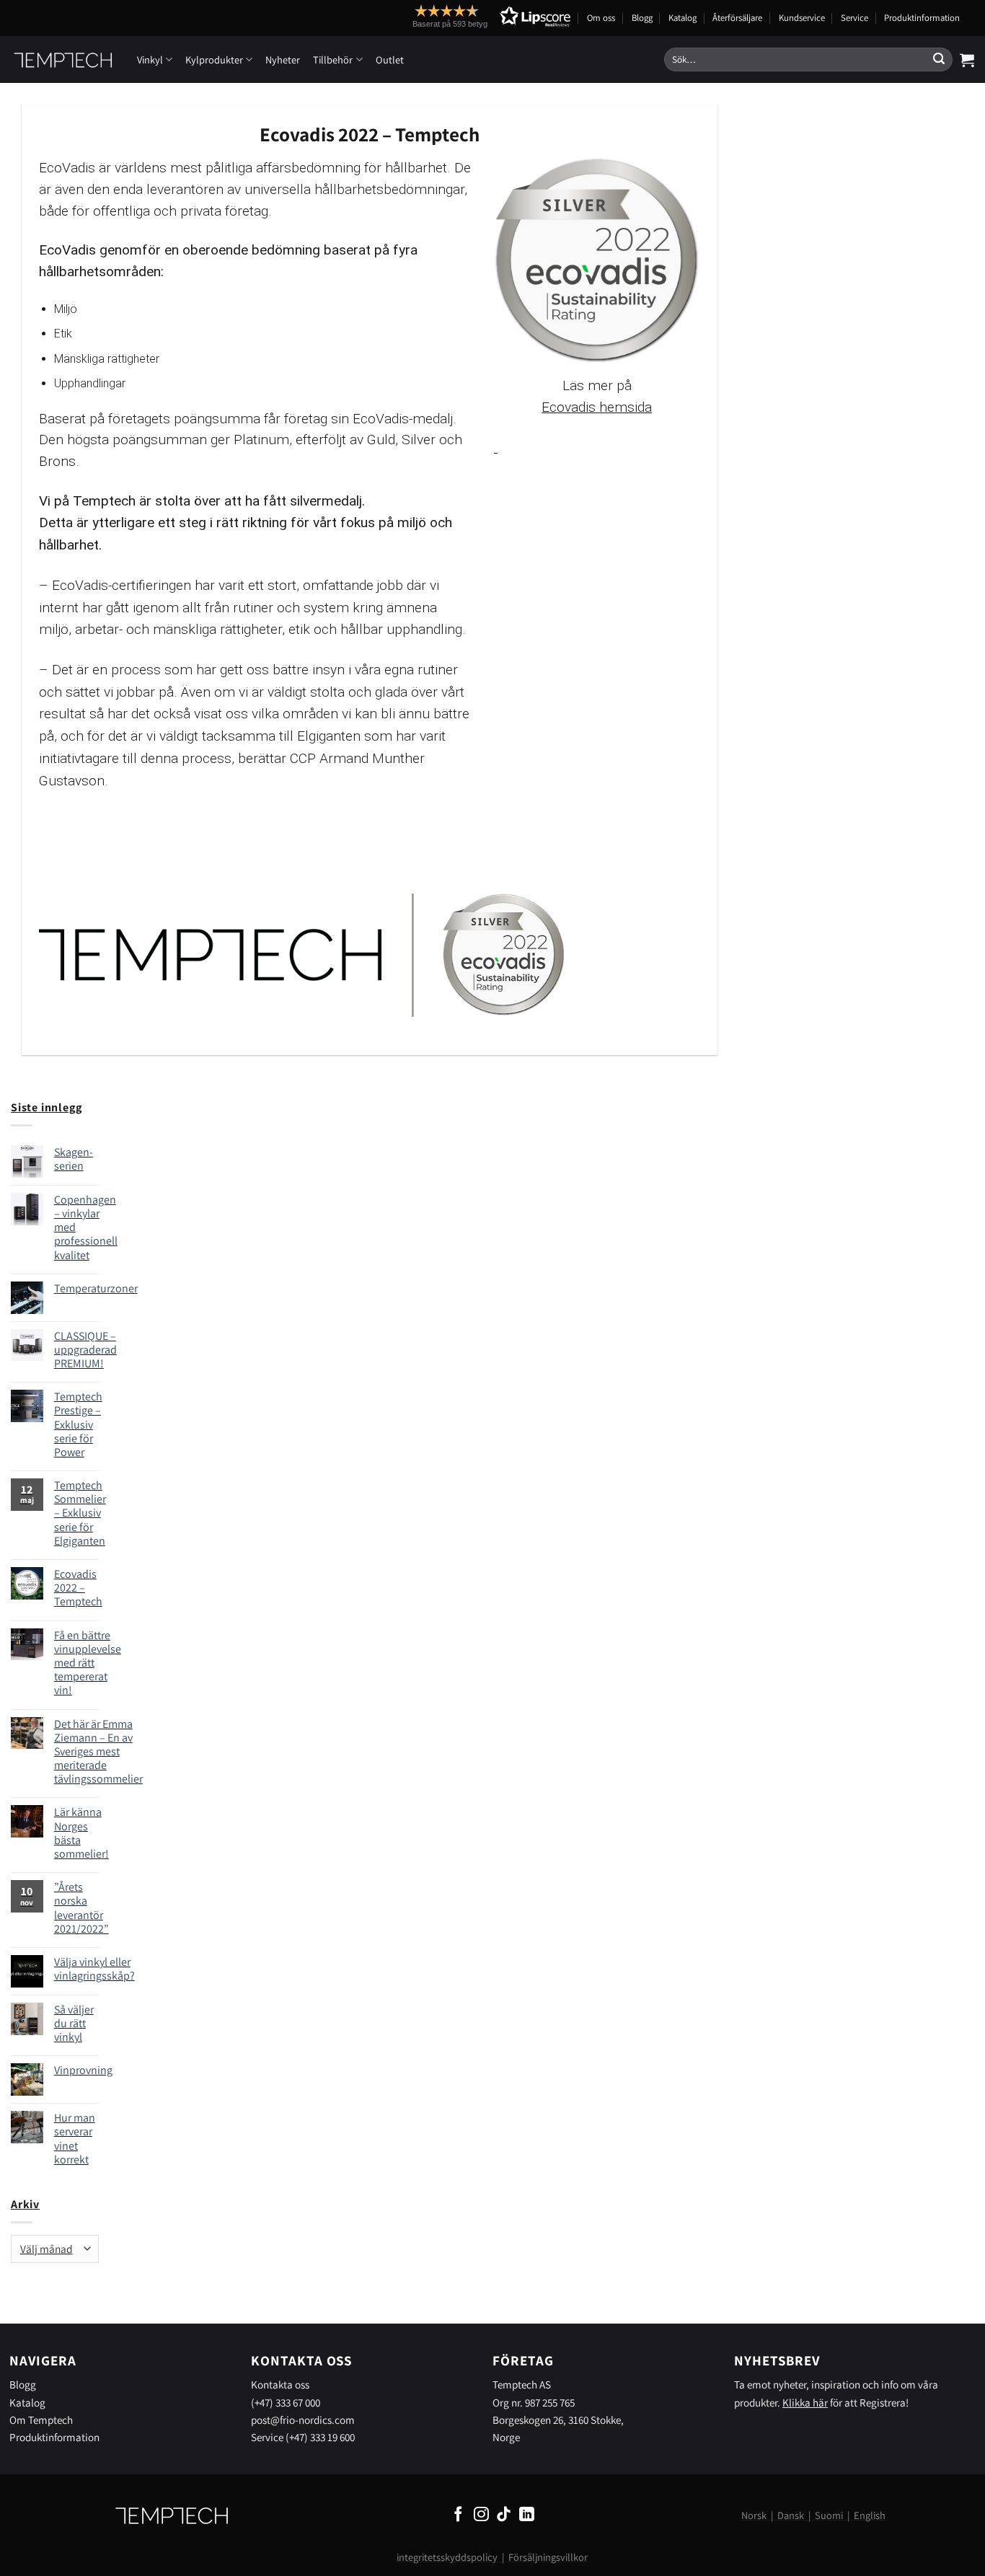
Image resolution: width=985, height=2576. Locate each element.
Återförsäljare (737, 18)
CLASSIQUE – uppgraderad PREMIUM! (85, 1350)
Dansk (791, 2515)
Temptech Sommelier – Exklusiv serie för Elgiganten (80, 1513)
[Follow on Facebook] (458, 2515)
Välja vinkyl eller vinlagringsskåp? (94, 1969)
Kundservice (802, 18)
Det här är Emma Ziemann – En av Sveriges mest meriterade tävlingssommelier (98, 1752)
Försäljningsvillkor (548, 2557)
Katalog (683, 18)
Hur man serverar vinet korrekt (75, 2139)
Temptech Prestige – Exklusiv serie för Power (78, 1424)
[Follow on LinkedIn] (527, 2515)
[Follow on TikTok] (504, 2515)
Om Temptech (41, 2420)
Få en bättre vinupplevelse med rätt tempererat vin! (88, 1663)
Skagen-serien (74, 1159)
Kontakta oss (280, 2384)
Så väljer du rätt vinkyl (74, 2024)
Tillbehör (333, 59)
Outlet (390, 59)
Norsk (754, 2515)
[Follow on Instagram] (481, 2515)
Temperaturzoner (96, 1288)
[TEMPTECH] (63, 60)
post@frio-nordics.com (303, 2420)
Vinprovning (83, 2070)
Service (854, 18)
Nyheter (283, 59)
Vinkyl (150, 59)
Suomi (829, 2515)
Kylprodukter (214, 59)
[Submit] (939, 60)
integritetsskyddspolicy (447, 2557)
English (870, 2515)
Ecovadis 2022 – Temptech (78, 1588)
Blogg (642, 18)
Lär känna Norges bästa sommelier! (81, 1833)
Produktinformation (922, 18)
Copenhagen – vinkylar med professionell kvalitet (86, 1227)
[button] (465, 16)
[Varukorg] (967, 60)
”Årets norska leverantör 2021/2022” (81, 1908)
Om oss (601, 18)
